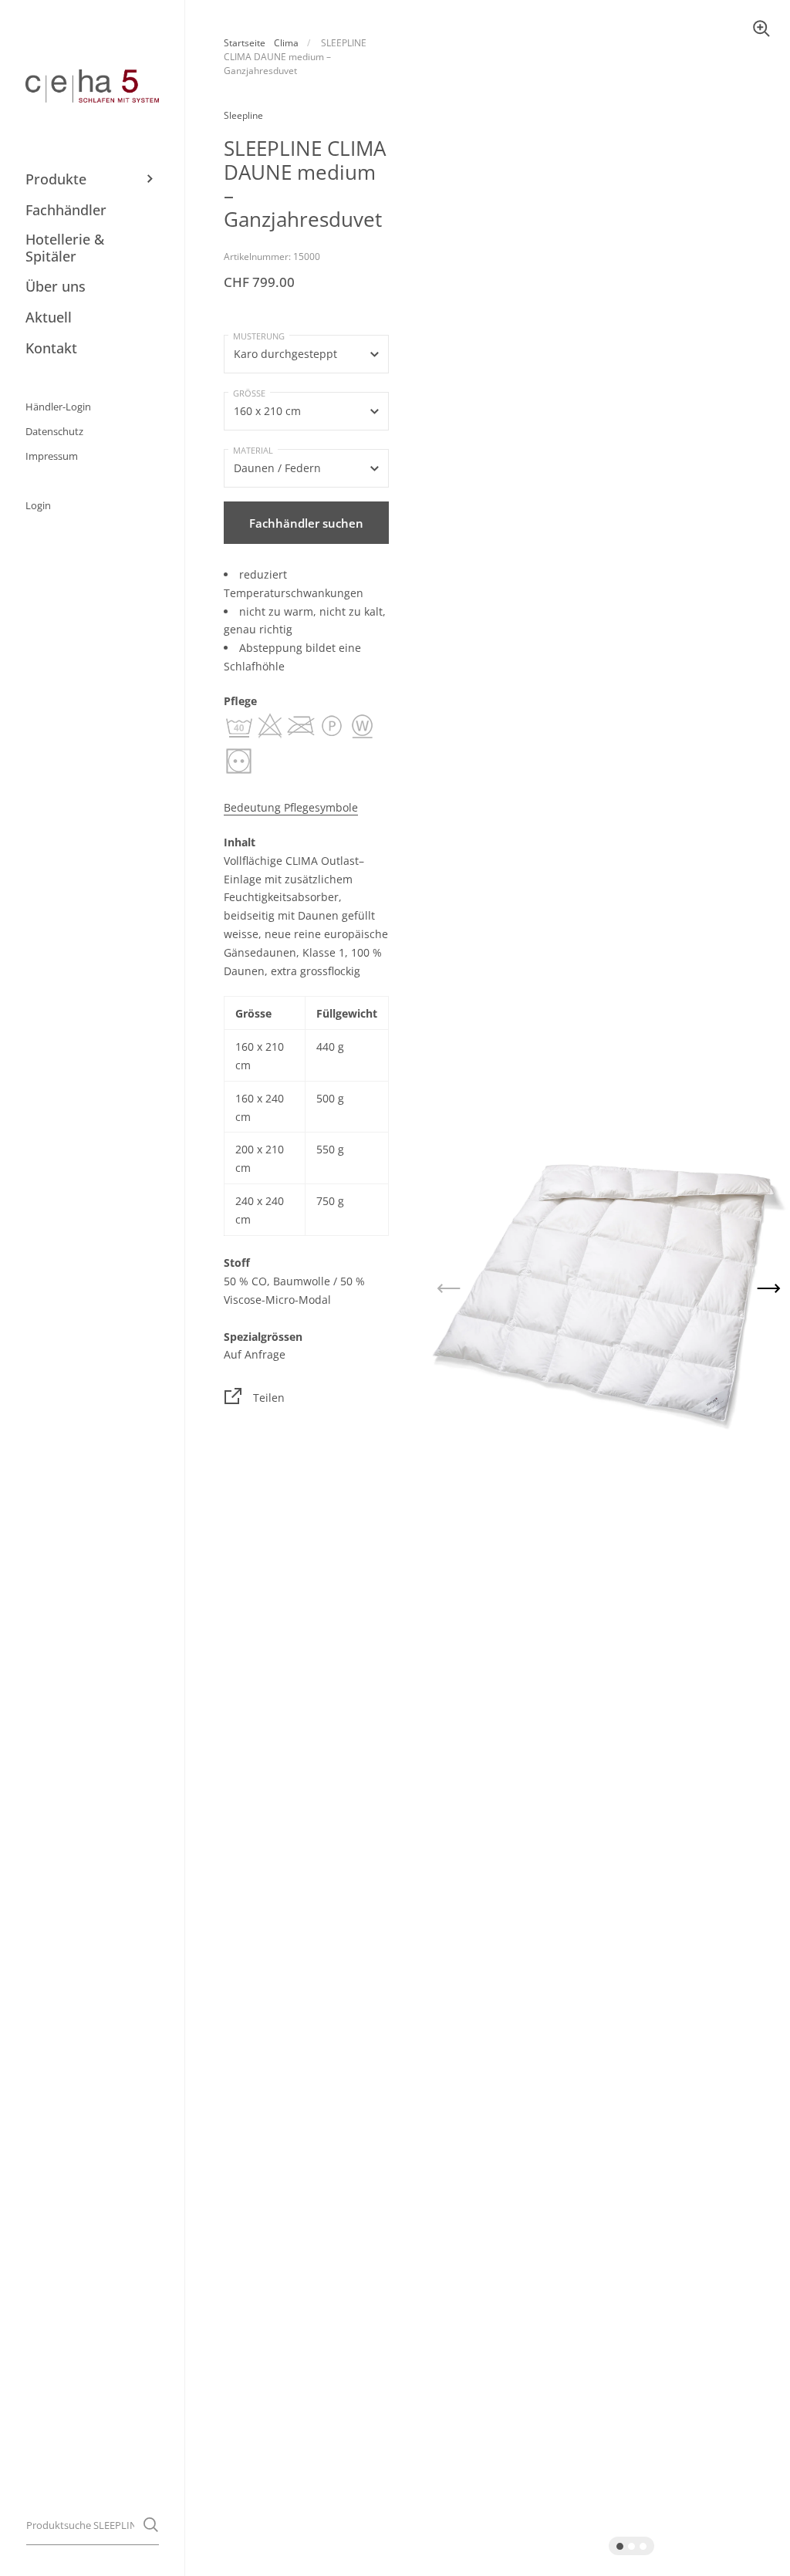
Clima (286, 43)
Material (253, 450)
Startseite (245, 43)
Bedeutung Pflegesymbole (291, 807)
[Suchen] (151, 2525)
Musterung (259, 336)
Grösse (249, 393)
